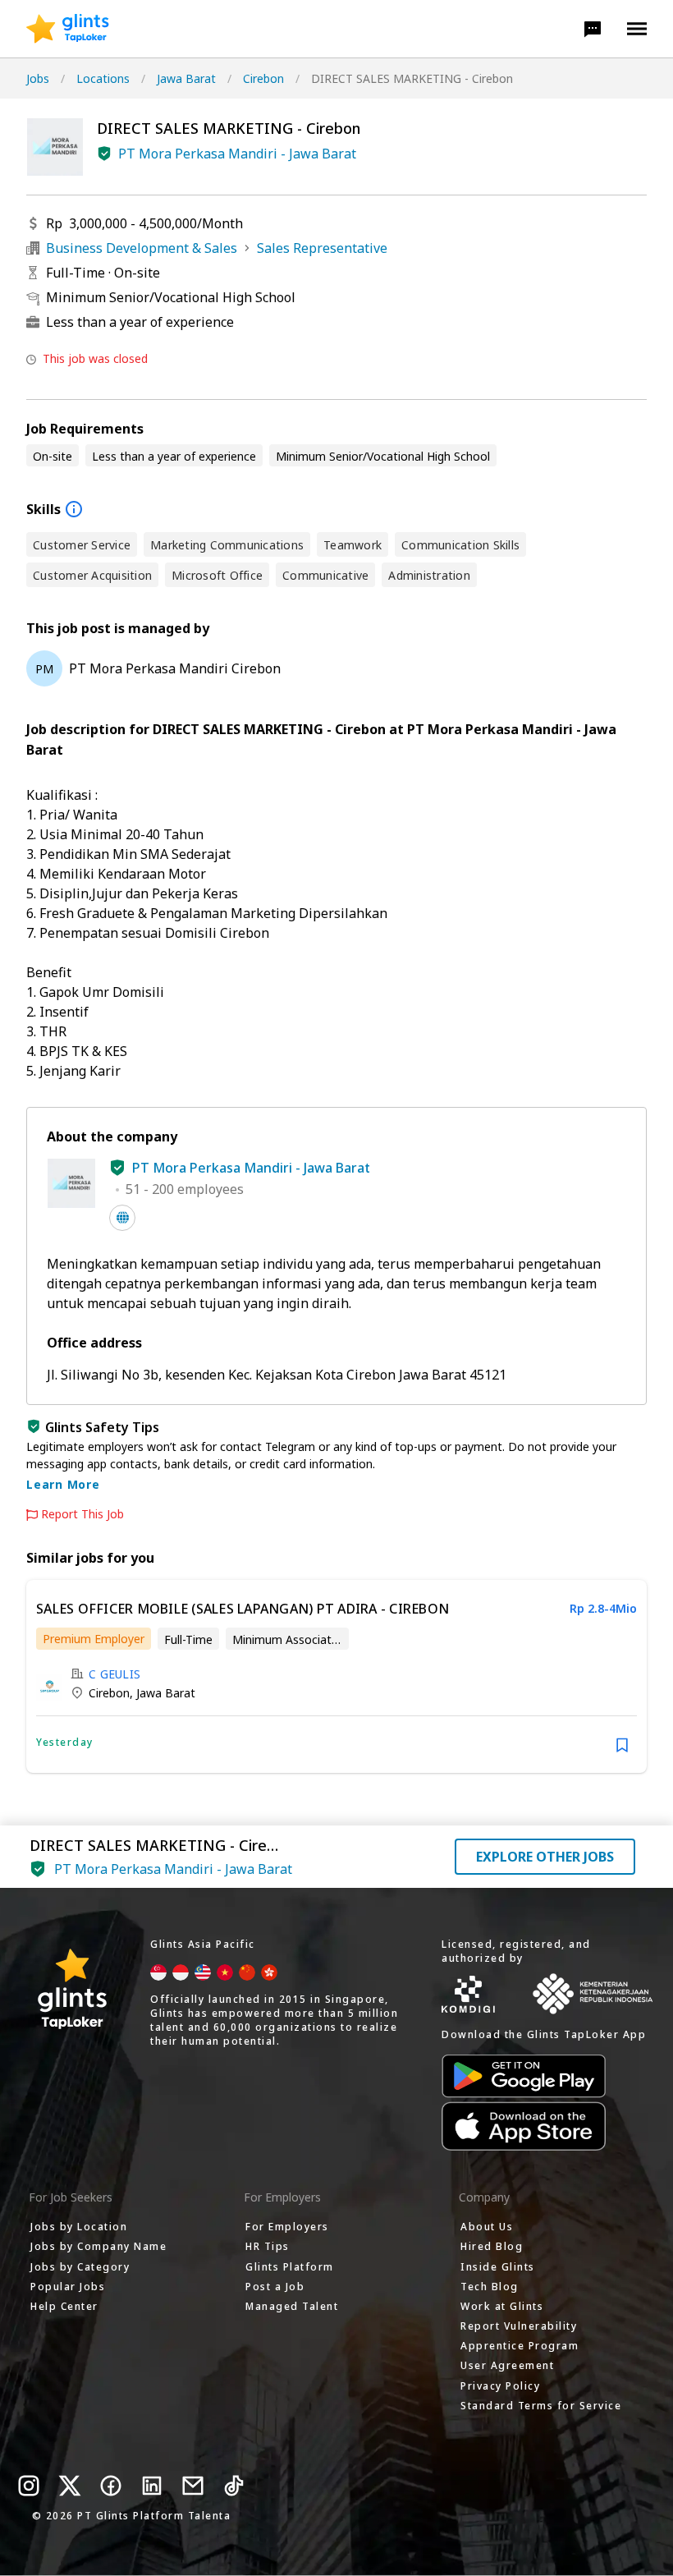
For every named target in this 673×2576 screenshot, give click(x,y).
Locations (103, 78)
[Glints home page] (68, 29)
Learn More (63, 1484)
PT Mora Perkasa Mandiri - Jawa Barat (237, 154)
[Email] (193, 2486)
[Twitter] (70, 2486)
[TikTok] (234, 2486)
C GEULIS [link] (114, 1674)
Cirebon (263, 78)
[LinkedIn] (152, 2486)
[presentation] (68, 29)
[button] (593, 29)
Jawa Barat (186, 78)
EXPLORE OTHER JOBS (545, 1857)
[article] (336, 1676)
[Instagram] (29, 2486)
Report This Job (82, 1514)
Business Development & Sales (142, 248)
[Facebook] (111, 2486)
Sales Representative (322, 248)
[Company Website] (122, 1218)
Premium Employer (94, 1639)
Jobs (38, 78)
